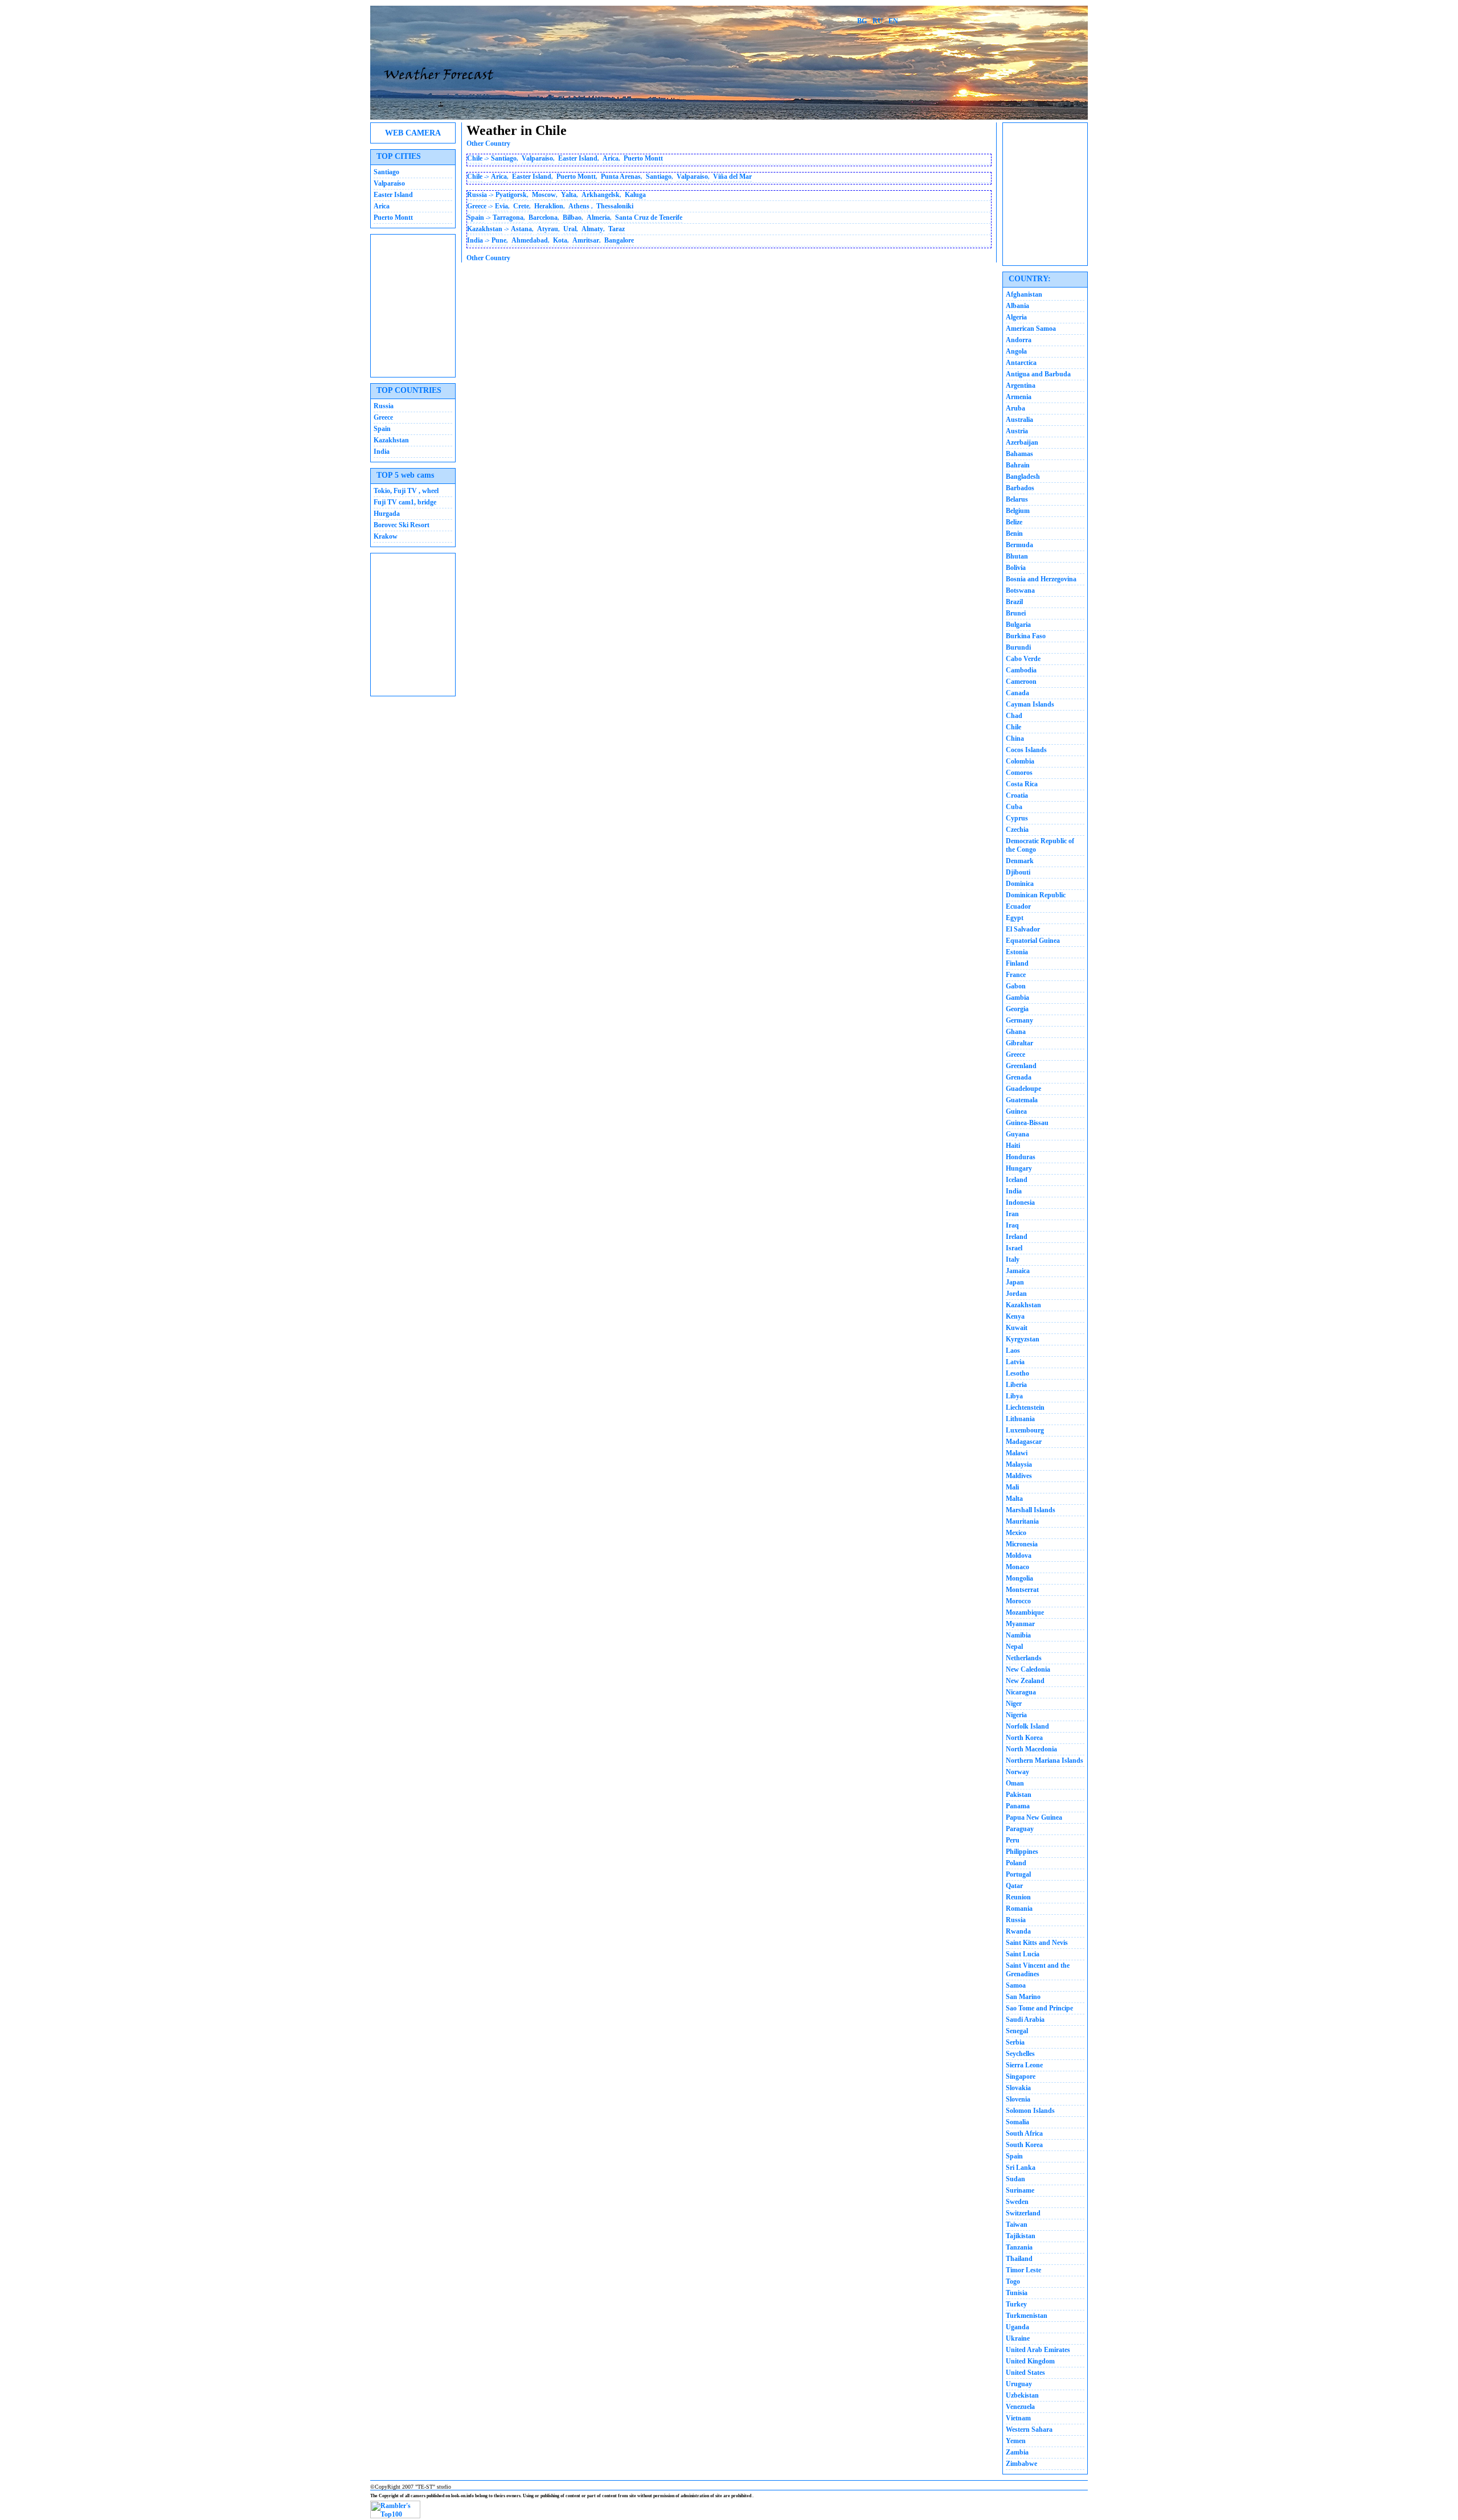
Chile (475, 158)
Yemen (1016, 2441)
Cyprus (1017, 818)
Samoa (1016, 1985)
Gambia (1017, 998)
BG (862, 21)
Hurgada (387, 514)
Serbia (1015, 2042)
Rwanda (1018, 1931)
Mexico (1016, 1533)
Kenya (1015, 1316)
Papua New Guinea (1034, 1817)
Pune (499, 240)
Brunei (1016, 613)
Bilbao (572, 217)
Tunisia (1017, 2293)
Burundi (1018, 647)
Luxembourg (1025, 1430)
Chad (1014, 716)
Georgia (1017, 1009)
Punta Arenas (621, 177)
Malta (1014, 1499)
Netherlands (1024, 1658)
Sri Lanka (1021, 2168)
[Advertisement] (413, 306)
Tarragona (508, 217)
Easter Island (393, 195)
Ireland (1017, 1237)
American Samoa (1031, 329)
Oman (1015, 1783)
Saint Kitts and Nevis (1037, 1943)
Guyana (1017, 1134)
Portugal (1018, 1874)
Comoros (1019, 773)
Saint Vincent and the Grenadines (1038, 1970)
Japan (1015, 1282)
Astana (521, 229)
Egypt (1015, 918)
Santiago (386, 172)
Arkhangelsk (601, 195)
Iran (1012, 1214)
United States (1025, 2373)
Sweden (1017, 2202)
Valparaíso (389, 183)
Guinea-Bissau (1027, 1123)
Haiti (1013, 1146)
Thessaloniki (615, 206)
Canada (1017, 693)
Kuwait (1017, 1328)
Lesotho (1017, 1373)
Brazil (1014, 602)
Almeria (598, 217)
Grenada (1019, 1077)
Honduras (1021, 1157)
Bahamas (1019, 454)
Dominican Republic (1036, 895)
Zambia (1017, 2452)
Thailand (1019, 2259)
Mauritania (1022, 1521)
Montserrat (1022, 1590)
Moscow (544, 195)
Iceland (1017, 1180)
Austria (1017, 431)
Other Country (488, 143)
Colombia (1020, 761)
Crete (521, 206)
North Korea (1024, 1738)
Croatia (1017, 795)
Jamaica (1018, 1271)
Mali (1012, 1487)
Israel (1014, 1248)
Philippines (1022, 1852)
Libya (1014, 1396)
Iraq (1012, 1225)
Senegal (1017, 2031)
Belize (1014, 522)
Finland (1017, 963)
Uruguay (1019, 2384)
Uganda (1017, 2327)
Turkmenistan (1027, 2316)
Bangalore (619, 240)
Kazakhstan (391, 440)
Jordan (1016, 1294)
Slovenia (1018, 2099)
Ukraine (1018, 2338)
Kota (560, 240)
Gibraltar (1019, 1043)
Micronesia (1022, 1544)
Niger (1014, 1704)
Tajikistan (1021, 2236)
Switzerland (1023, 2213)
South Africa (1024, 2133)
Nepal (1014, 1647)
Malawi (1017, 1453)
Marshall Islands (1031, 1510)
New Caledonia (1028, 1669)
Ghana (1016, 1032)
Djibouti (1018, 872)
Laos (1013, 1351)
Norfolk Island (1027, 1726)
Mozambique (1025, 1612)
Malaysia (1019, 1464)
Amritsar (586, 240)
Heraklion (549, 206)
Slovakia (1018, 2088)
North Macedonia (1031, 1749)
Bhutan (1017, 556)
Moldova (1019, 1555)
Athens (580, 206)
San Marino (1023, 1997)
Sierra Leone (1024, 2065)
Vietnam (1018, 2418)
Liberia (1016, 1385)
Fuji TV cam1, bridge (405, 502)
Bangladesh (1023, 477)
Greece (383, 417)
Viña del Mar (732, 177)
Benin (1014, 533)
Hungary (1019, 1168)
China (1015, 738)
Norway (1017, 1772)
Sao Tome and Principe (1039, 2008)
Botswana (1020, 590)
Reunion (1018, 1897)
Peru (1013, 1840)
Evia (501, 206)
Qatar (1014, 1886)
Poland (1016, 1863)
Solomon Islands (1030, 2111)
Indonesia (1020, 1202)
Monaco (1017, 1567)
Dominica (1020, 884)
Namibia (1018, 1635)
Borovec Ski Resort (402, 525)
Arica (382, 206)
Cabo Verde (1023, 659)
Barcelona (543, 217)
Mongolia (1019, 1578)
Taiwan (1017, 2225)
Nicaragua (1021, 1692)
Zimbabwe (1021, 2464)
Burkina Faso (1026, 636)
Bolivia (1016, 568)
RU (878, 21)
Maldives (1019, 1476)
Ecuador (1018, 906)
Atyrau (548, 229)
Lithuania (1020, 1419)
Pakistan (1019, 1795)
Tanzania (1019, 2247)
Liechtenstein (1025, 1407)
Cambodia (1021, 670)
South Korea (1024, 2145)
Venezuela (1020, 2407)
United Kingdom (1030, 2361)
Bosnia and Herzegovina (1041, 579)
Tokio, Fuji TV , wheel (406, 491)
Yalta (569, 195)
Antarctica (1021, 363)
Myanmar (1020, 1624)
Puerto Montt (393, 217)
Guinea (1016, 1111)
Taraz (617, 229)
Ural (570, 229)
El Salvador (1023, 929)
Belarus (1017, 499)
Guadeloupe (1023, 1089)
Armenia (1019, 397)
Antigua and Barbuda (1038, 374)
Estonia (1017, 952)
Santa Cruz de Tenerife (649, 217)
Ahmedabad (530, 240)
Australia (1019, 420)
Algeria (1016, 317)
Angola (1016, 351)
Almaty (592, 229)
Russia (384, 406)
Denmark (1020, 861)
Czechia (1017, 830)
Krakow (386, 536)
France (1016, 975)
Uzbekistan (1022, 2395)
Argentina (1021, 385)
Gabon (1016, 986)
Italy (1013, 1259)
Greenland (1021, 1066)
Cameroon (1021, 682)
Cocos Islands (1026, 750)
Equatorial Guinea (1033, 941)
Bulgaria (1018, 625)
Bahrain (1018, 465)
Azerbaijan (1022, 442)
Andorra (1019, 340)
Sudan (1015, 2179)
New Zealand (1025, 1681)
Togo (1013, 2281)
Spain (382, 429)
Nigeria (1016, 1715)
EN (893, 21)
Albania (1017, 306)
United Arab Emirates (1038, 2350)
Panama (1018, 1806)
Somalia (1017, 2122)
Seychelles (1020, 2054)
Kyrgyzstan (1023, 1339)
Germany (1019, 1020)
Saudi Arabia (1025, 2020)
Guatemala (1022, 1100)
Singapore (1021, 2076)
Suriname (1020, 2190)
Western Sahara (1029, 2429)
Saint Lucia (1023, 1954)
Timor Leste (1023, 2270)
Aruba (1015, 408)
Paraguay (1020, 1829)
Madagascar (1024, 1442)
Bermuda (1019, 545)
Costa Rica (1022, 784)
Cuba (1014, 807)
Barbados (1020, 488)
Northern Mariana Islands (1045, 1760)
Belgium (1018, 511)
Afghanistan (1024, 294)
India (382, 452)
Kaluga (635, 195)
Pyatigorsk (511, 195)
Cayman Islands (1030, 704)
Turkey (1016, 2304)
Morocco (1018, 1601)
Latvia (1015, 1362)
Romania (1019, 1909)
